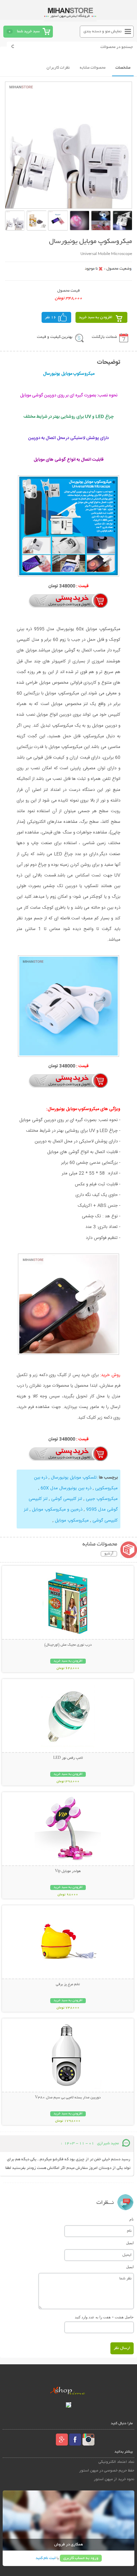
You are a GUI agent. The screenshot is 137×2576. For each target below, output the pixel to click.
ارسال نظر (122, 2348)
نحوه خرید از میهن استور (114, 2479)
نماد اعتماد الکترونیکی (116, 2462)
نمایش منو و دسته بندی (103, 31)
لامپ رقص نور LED (68, 1758)
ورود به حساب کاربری (81, 2558)
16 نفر (51, 317)
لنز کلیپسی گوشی (66, 1499)
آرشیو (109, 1554)
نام (132, 2219)
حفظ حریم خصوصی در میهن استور (107, 2471)
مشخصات (123, 68)
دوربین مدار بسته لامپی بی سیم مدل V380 (68, 2098)
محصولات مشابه (93, 68)
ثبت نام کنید (46, 2558)
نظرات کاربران (58, 68)
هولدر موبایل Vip (68, 1871)
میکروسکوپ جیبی (101, 1499)
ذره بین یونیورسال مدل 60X (65, 1488)
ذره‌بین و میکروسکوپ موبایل (57, 1510)
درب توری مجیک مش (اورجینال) (68, 1645)
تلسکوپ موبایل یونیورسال (73, 1478)
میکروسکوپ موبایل (72, 1521)
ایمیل (130, 2243)
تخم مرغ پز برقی (68, 1985)
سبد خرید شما (28, 31)
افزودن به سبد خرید (96, 317)
